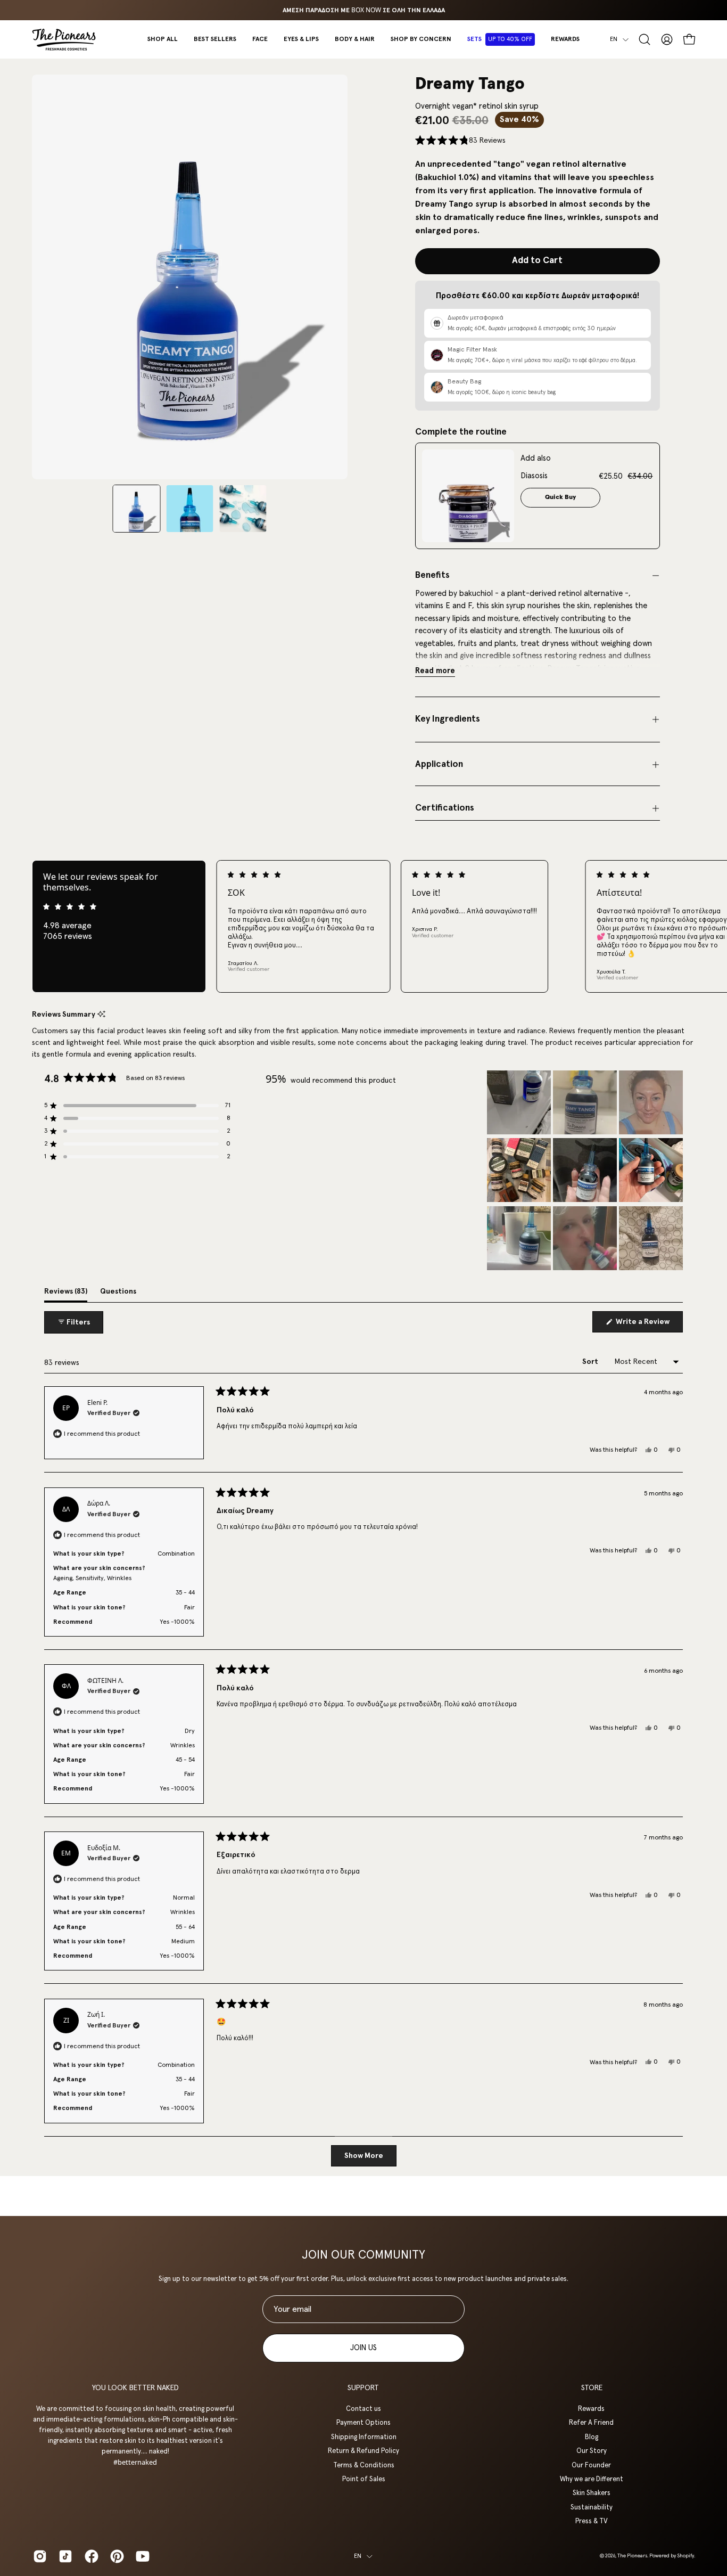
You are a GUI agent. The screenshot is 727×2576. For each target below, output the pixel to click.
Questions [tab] (118, 1295)
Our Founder (592, 2465)
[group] (363, 10)
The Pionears (632, 2556)
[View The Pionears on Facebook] (89, 2556)
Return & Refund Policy (363, 2451)
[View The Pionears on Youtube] (141, 2556)
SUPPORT (363, 2388)
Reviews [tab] (66, 1295)
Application (439, 764)
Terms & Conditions (363, 2465)
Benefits (432, 575)
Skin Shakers (592, 2493)
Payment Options (363, 2423)
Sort (591, 1362)
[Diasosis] (468, 496)
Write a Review (648, 1325)
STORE (592, 2388)
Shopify (685, 2556)
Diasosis (534, 476)
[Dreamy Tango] (137, 509)
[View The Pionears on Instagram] (38, 2556)
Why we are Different (592, 2479)
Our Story (592, 2451)
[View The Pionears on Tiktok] (63, 2556)
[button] (260, 39)
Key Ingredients (448, 719)
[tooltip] (101, 1015)
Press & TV (592, 2521)
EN (614, 39)
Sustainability (592, 2507)
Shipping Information (363, 2437)
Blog (592, 2437)
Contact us (363, 2409)
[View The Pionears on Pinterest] (115, 2556)
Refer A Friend (592, 2423)
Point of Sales (363, 2479)
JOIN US (363, 2348)
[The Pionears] (64, 39)
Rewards (592, 2409)
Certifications (445, 808)
